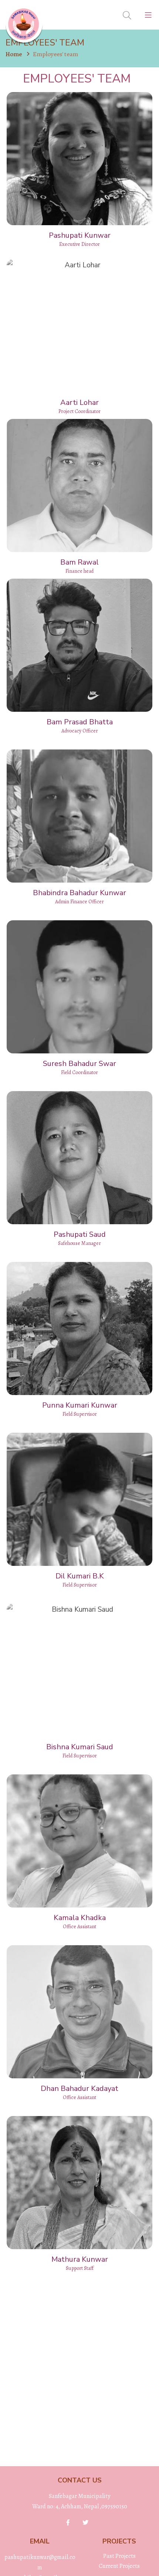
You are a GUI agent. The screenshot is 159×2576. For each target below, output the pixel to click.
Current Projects (119, 2566)
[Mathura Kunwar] (79, 2183)
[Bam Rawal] (79, 485)
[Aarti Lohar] (79, 326)
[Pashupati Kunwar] (79, 159)
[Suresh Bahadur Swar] (79, 987)
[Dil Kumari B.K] (79, 1499)
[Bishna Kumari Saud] (79, 1670)
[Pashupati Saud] (79, 1158)
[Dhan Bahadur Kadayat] (79, 2012)
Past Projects (119, 2556)
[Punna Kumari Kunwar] (79, 1328)
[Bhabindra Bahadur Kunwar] (79, 816)
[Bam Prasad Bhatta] (79, 645)
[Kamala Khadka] (79, 1841)
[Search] (127, 16)
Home (14, 54)
